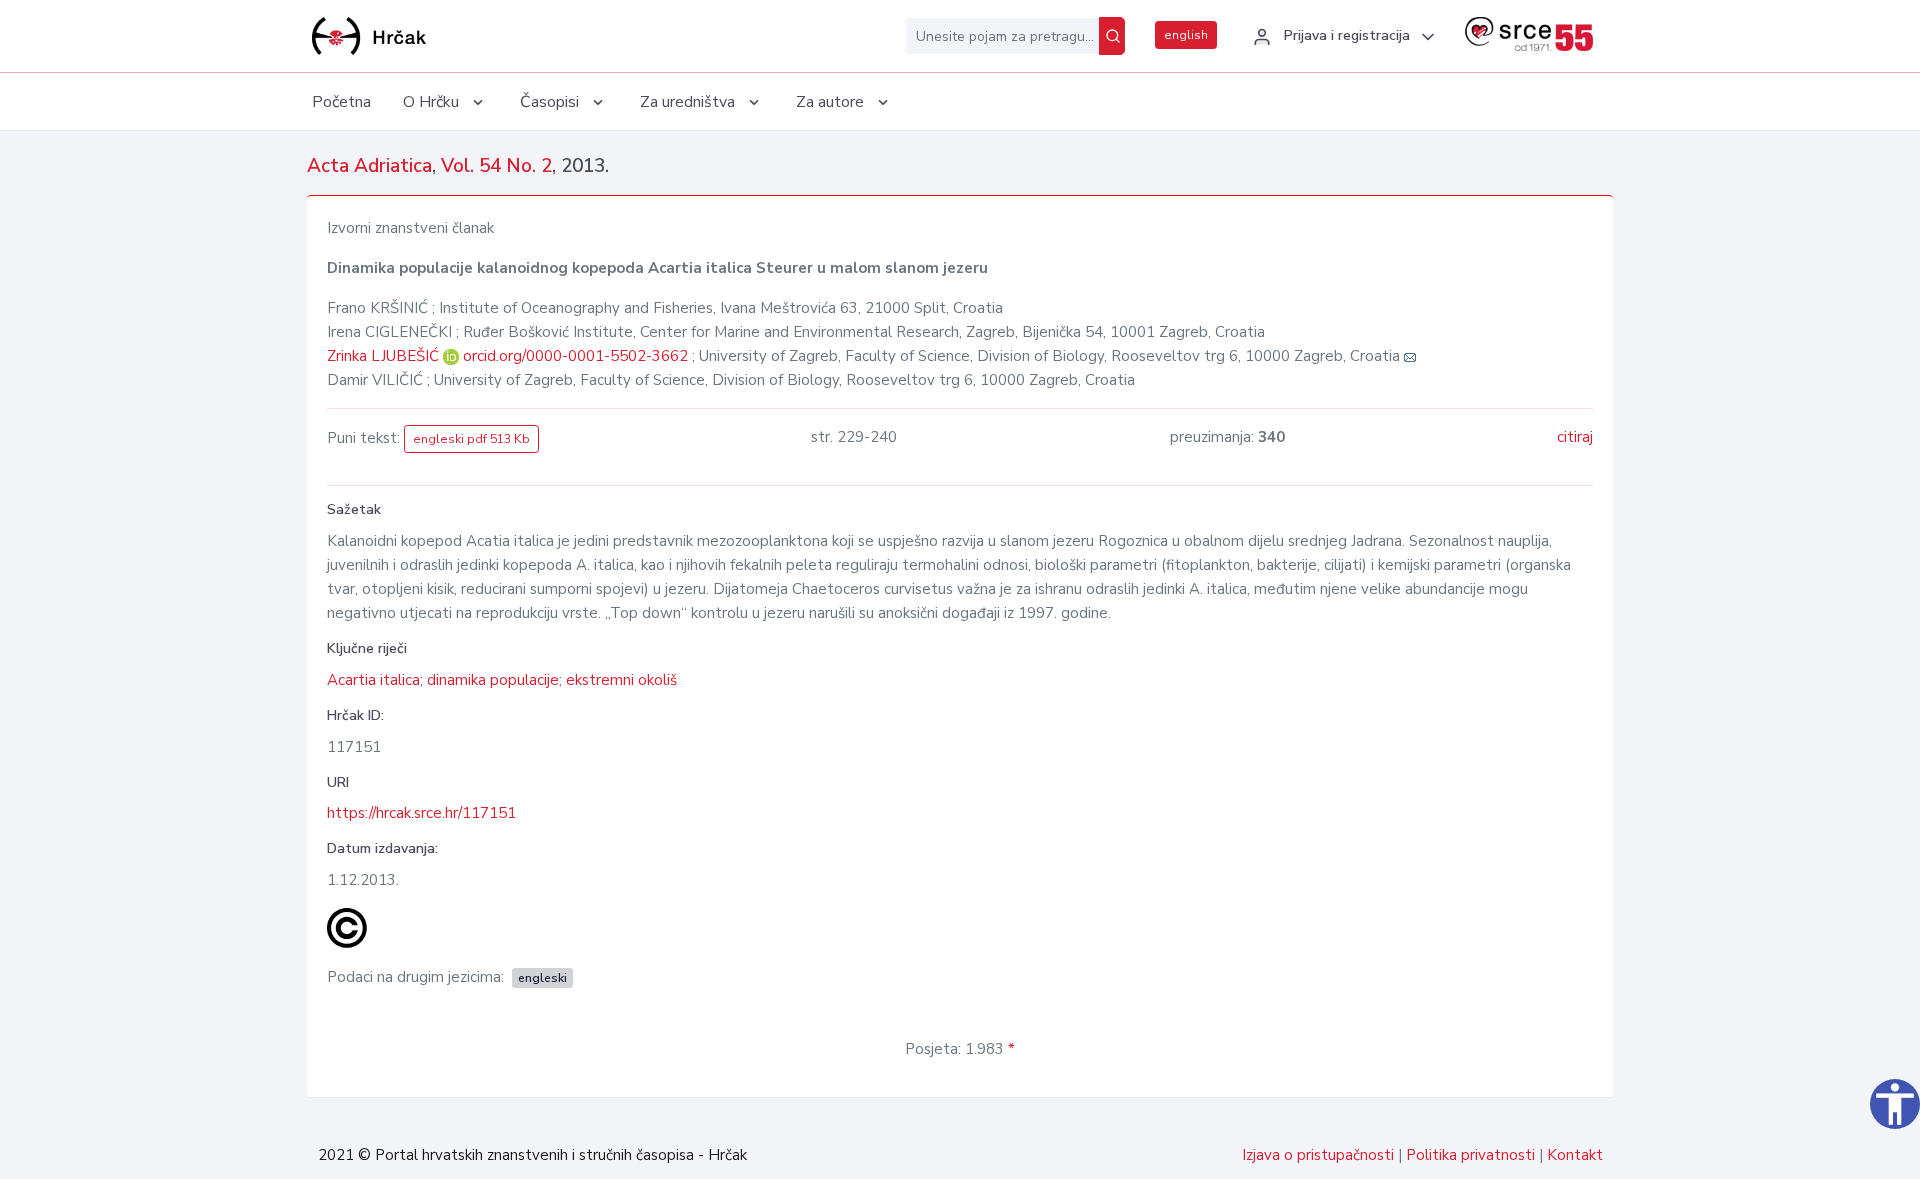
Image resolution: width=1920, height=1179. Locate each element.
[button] (1341, 37)
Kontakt (1575, 1155)
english (1186, 35)
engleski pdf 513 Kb (471, 439)
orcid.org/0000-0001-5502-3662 (575, 356)
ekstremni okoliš (621, 680)
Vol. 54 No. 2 (496, 166)
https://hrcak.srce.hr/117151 (421, 813)
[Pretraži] (1112, 36)
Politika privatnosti (1470, 1155)
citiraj (1575, 437)
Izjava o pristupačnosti (1318, 1155)
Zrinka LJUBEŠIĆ (385, 356)
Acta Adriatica (369, 166)
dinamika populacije (493, 680)
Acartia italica (373, 680)
